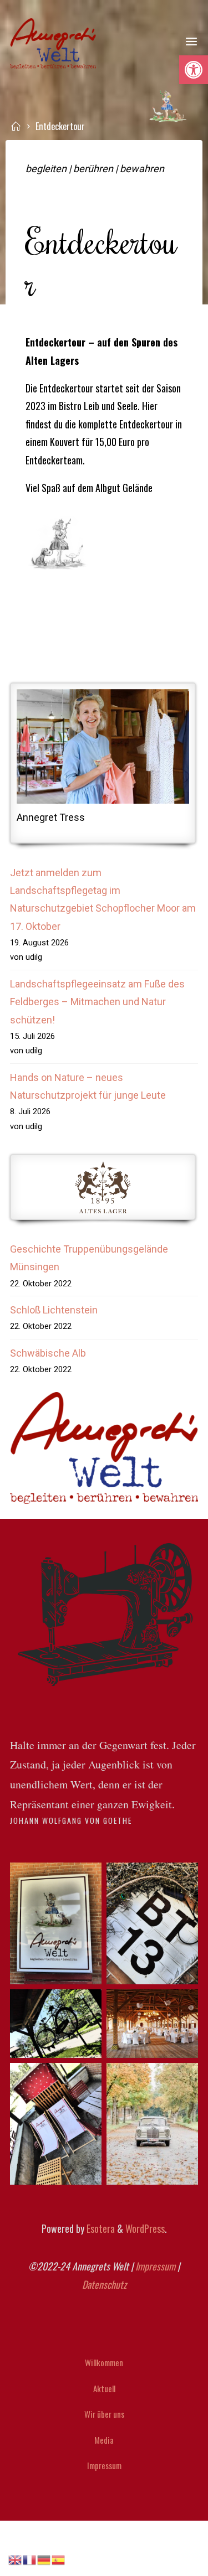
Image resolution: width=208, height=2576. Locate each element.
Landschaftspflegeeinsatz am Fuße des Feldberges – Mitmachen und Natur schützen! (97, 1002)
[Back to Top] (104, 2345)
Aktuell (104, 2388)
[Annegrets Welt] (53, 42)
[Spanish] (59, 2559)
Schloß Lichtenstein (54, 1310)
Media (104, 2440)
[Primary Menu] (191, 42)
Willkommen (104, 2362)
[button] (194, 70)
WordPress (145, 2228)
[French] (30, 2559)
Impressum (155, 2266)
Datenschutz (104, 2284)
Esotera (100, 2228)
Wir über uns (104, 2414)
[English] (16, 2559)
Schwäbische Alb (48, 1353)
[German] (44, 2559)
